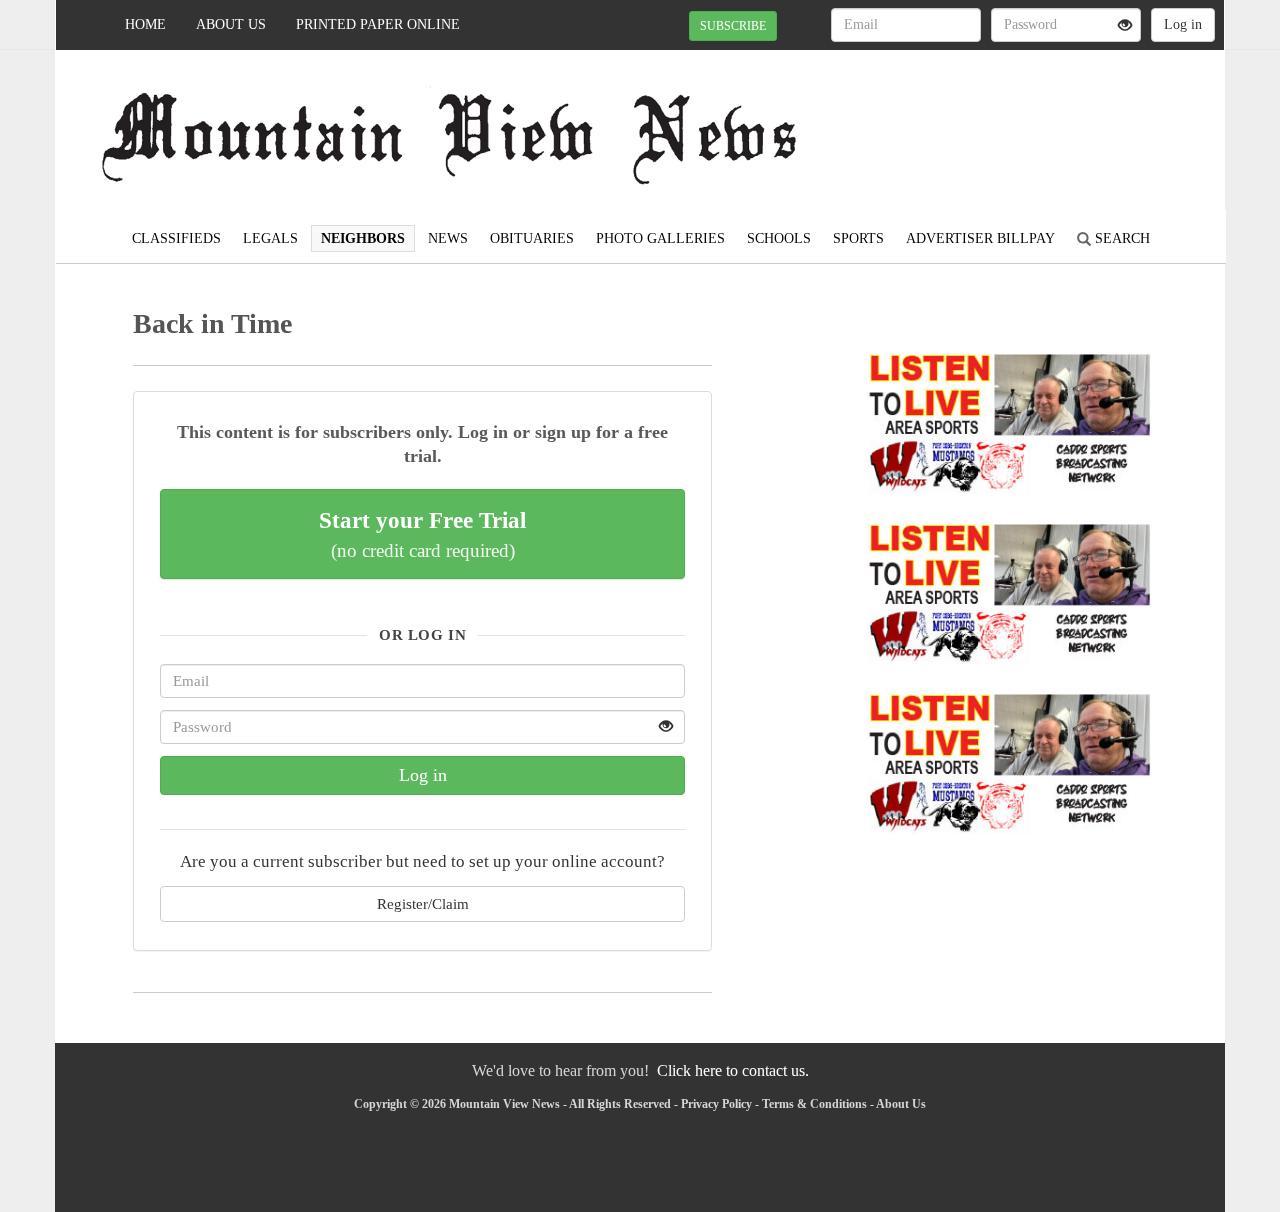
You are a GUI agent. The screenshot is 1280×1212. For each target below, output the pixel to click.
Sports (858, 238)
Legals (270, 238)
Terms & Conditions (814, 1104)
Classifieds (176, 238)
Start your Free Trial (422, 534)
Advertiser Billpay (980, 238)
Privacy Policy (716, 1104)
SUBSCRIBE (733, 26)
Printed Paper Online (378, 24)
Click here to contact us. (733, 1070)
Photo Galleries (660, 238)
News (448, 238)
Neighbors (363, 238)
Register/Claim (423, 903)
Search (1120, 238)
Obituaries (532, 238)
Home (145, 24)
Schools (779, 238)
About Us (231, 24)
